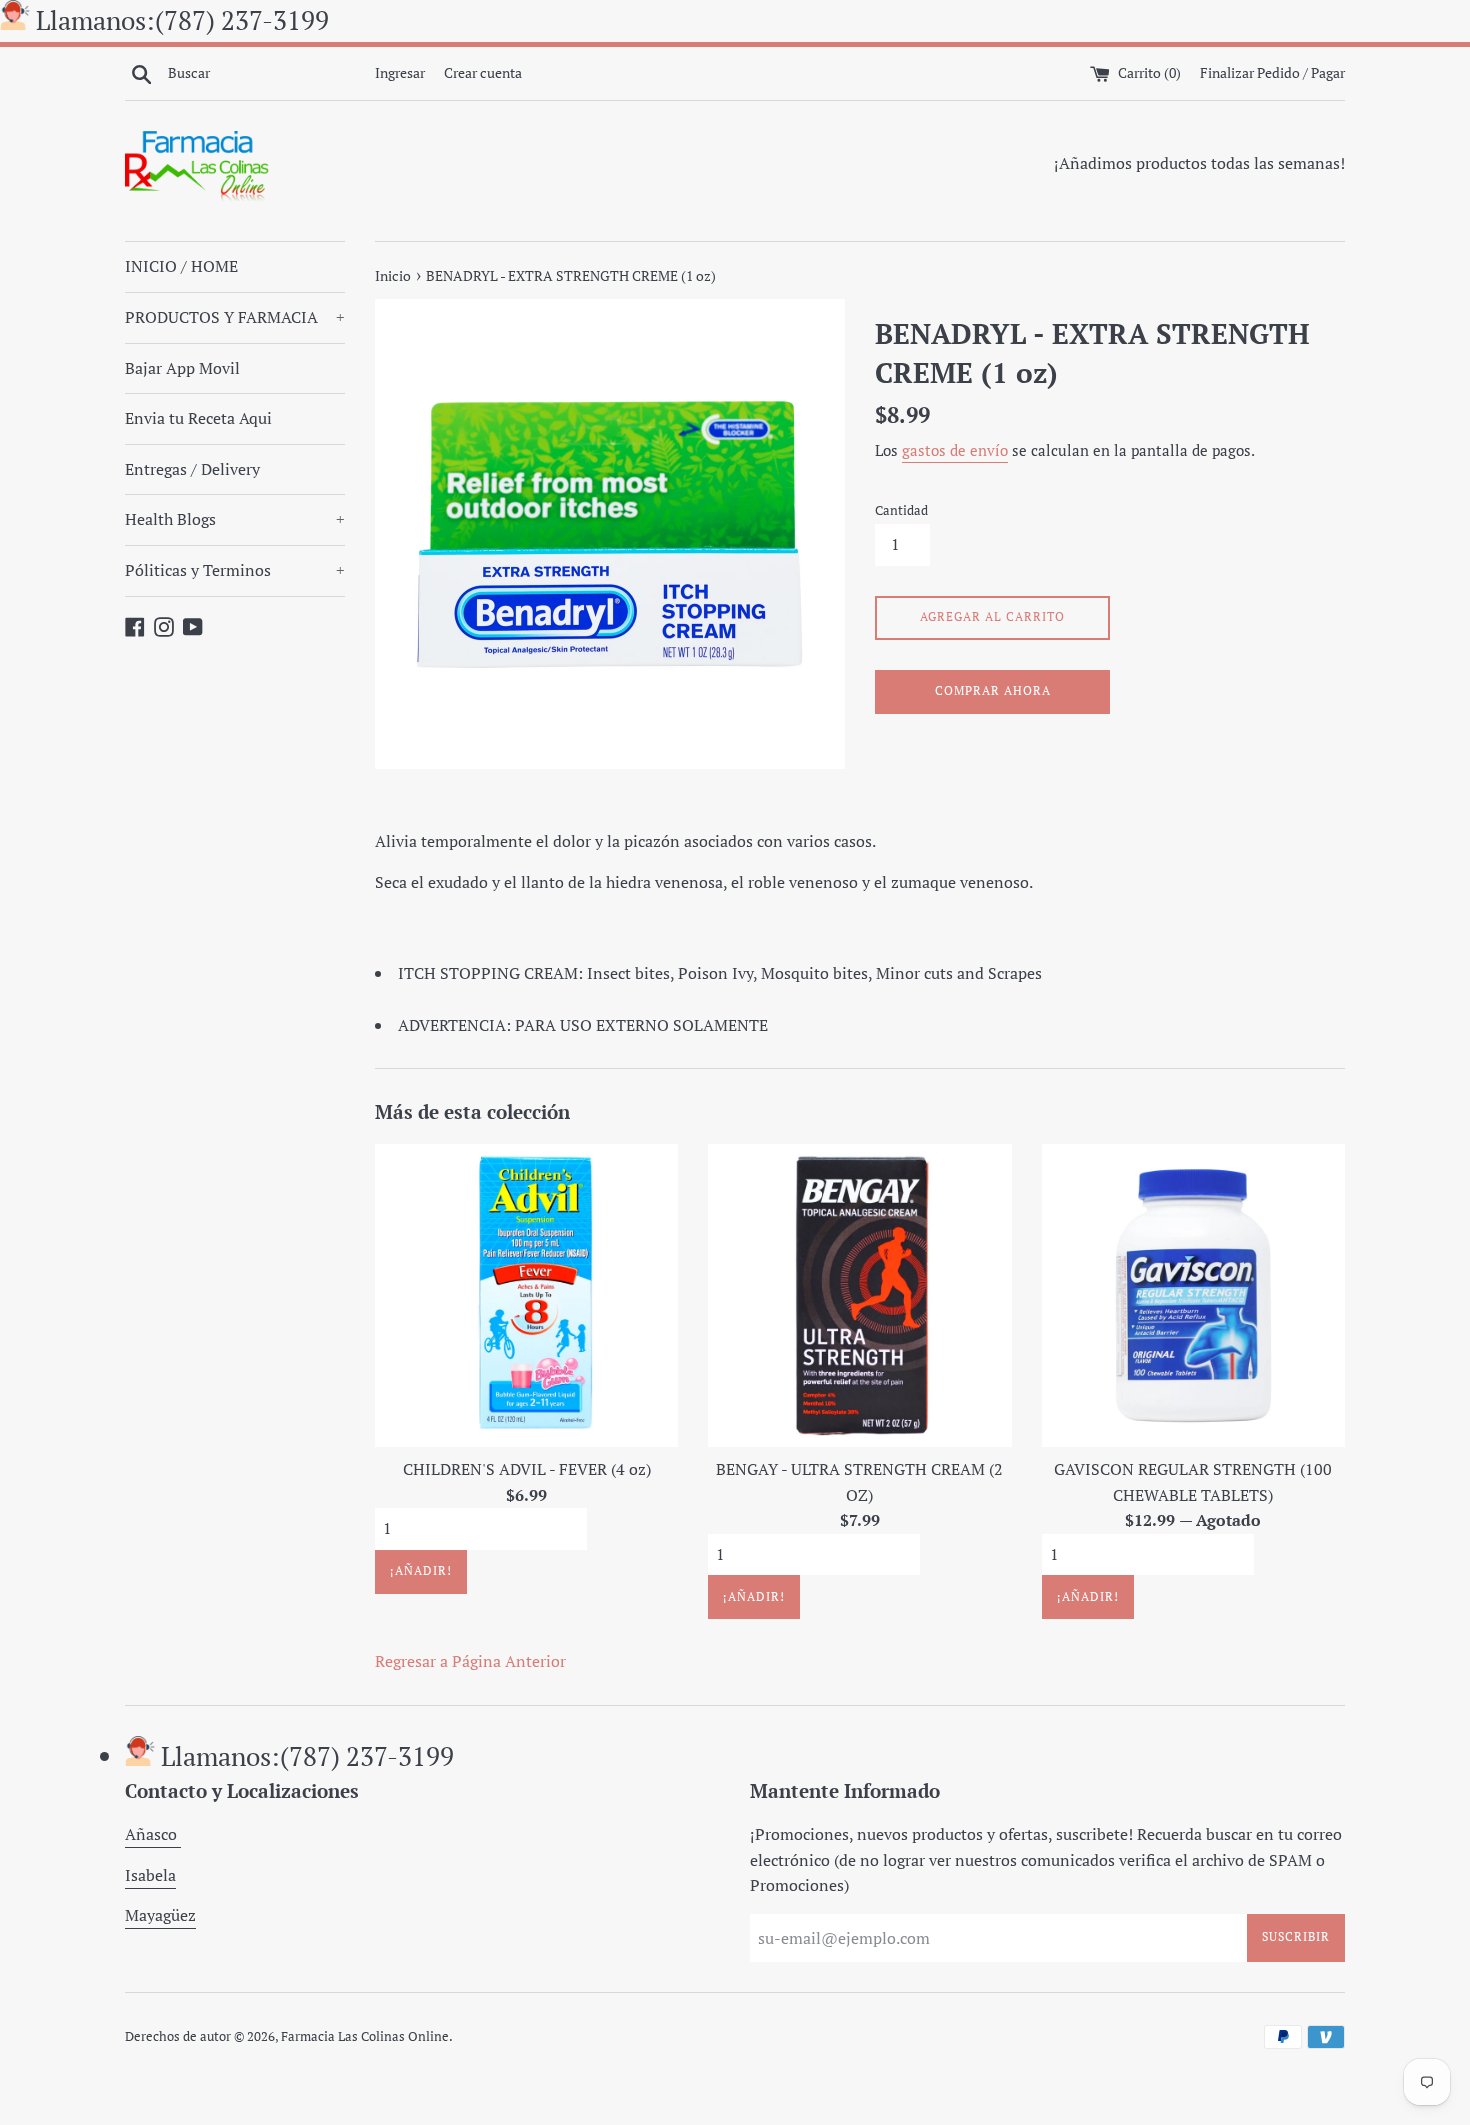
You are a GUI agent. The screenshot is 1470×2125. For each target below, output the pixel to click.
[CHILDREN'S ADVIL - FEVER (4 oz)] (526, 1295)
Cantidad (901, 510)
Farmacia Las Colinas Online (365, 2036)
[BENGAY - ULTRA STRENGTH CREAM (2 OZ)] (859, 1295)
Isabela (150, 1875)
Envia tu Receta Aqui (198, 418)
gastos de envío (955, 450)
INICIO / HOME (181, 266)
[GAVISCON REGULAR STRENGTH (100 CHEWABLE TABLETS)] (1193, 1295)
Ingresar (400, 72)
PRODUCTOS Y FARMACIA (235, 317)
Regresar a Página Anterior (470, 1661)
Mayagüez (160, 1915)
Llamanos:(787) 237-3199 (182, 20)
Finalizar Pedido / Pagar (1272, 72)
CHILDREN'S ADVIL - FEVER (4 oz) (527, 1469)
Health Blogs (235, 519)
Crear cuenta (483, 72)
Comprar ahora (993, 690)
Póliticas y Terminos (235, 570)
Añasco (153, 1834)
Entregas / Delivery (192, 469)
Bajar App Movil (182, 368)
